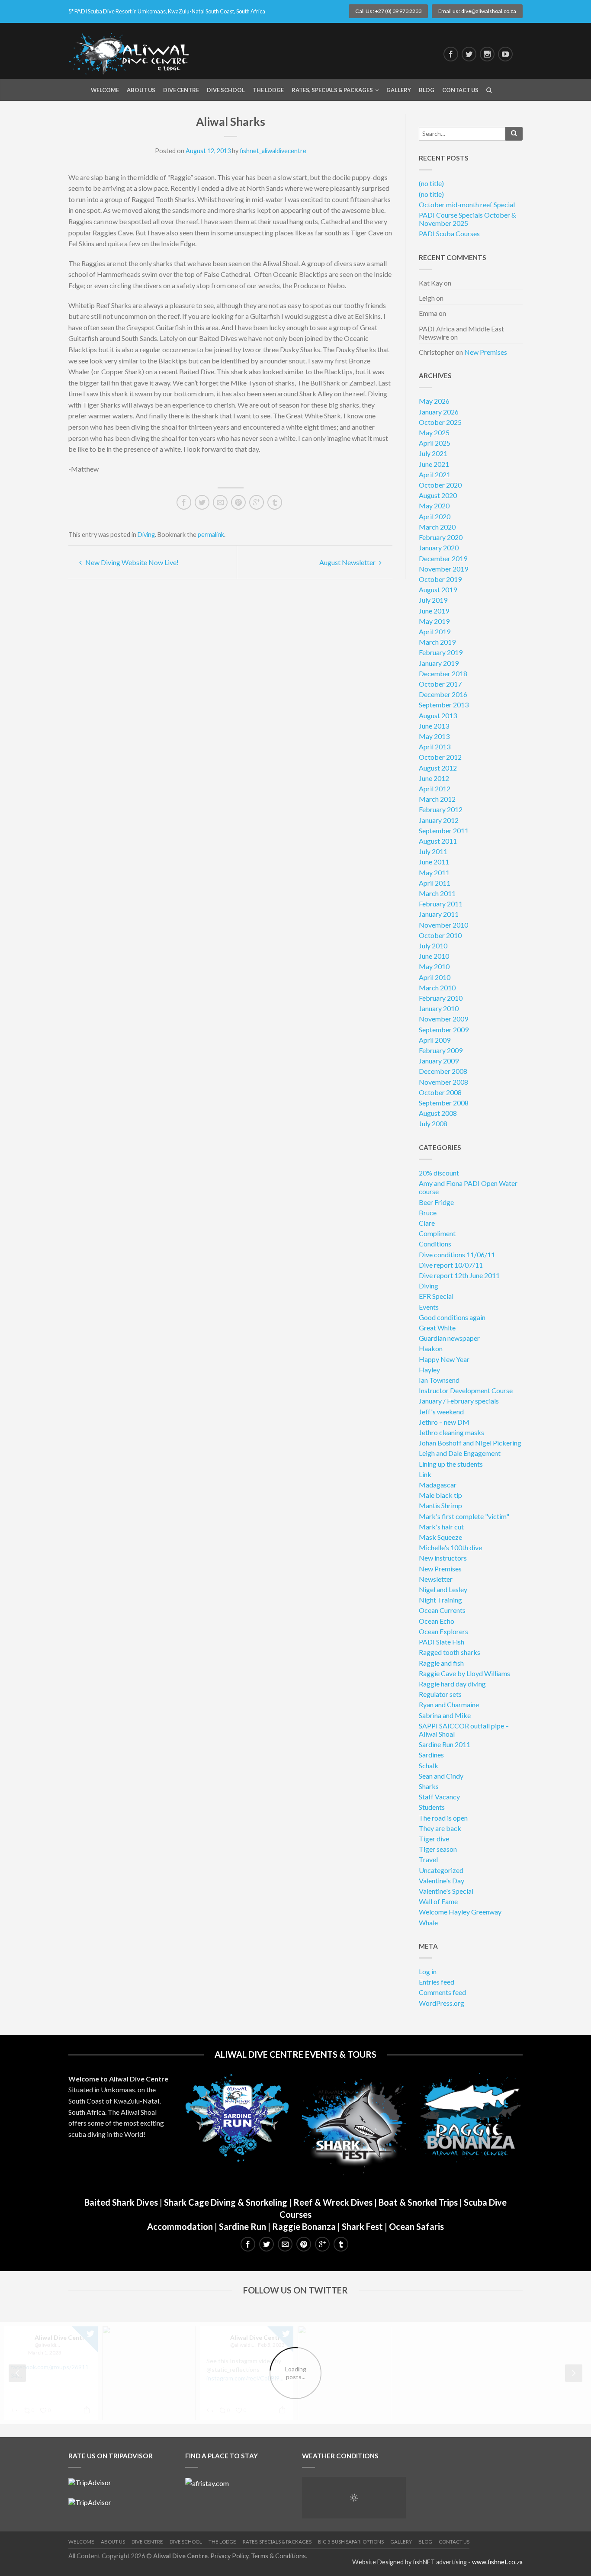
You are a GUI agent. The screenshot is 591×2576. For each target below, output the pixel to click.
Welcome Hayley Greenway (460, 1912)
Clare (427, 1223)
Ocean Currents (442, 1610)
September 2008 (444, 1103)
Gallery (399, 90)
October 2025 (440, 422)
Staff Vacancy (439, 1797)
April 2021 (435, 474)
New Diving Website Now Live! (131, 562)
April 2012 (435, 789)
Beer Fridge (436, 1202)
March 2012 (437, 799)
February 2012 (441, 809)
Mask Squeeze (440, 1537)
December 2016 (443, 694)
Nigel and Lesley (443, 1589)
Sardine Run (243, 2226)
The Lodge (268, 90)
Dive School (226, 90)
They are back (440, 1828)
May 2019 (434, 621)
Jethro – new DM (444, 1422)
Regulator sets (440, 1694)
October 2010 (440, 935)
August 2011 (438, 841)
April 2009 (435, 1040)
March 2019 (437, 642)
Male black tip (440, 1495)
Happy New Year (444, 1359)
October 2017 (440, 684)
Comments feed (442, 1992)
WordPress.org (442, 2003)
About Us (141, 90)
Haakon (431, 1348)
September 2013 (444, 705)
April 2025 (435, 443)
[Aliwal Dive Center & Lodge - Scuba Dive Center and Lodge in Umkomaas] (133, 51)
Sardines (431, 1755)
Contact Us (460, 90)
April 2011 (435, 883)
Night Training (440, 1600)
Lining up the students (451, 1464)
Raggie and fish (441, 1663)
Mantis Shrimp (440, 1505)
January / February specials (459, 1401)
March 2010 (437, 988)
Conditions (435, 1244)
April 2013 (435, 747)
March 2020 (437, 527)
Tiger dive (434, 1839)
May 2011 (434, 872)
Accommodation (180, 2226)
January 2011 (439, 914)
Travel (428, 1859)
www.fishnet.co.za (497, 2562)
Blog (427, 90)
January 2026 (439, 412)
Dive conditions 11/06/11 (457, 1254)
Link (425, 1474)
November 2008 (443, 1082)
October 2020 (440, 485)
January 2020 (439, 548)
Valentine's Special (446, 1891)
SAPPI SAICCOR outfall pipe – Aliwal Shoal (464, 1730)
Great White (437, 1328)
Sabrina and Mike (445, 1715)
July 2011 (433, 851)
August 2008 (438, 1113)
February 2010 (441, 998)
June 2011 (434, 862)
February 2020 (441, 537)
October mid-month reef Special (467, 204)
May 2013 (434, 736)
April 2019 (435, 631)
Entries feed (437, 1982)
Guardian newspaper (449, 1338)
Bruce (428, 1213)
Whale (428, 1922)
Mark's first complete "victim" (464, 1516)
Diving (146, 535)
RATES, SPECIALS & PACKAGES (277, 2542)
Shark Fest (362, 2226)
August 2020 (438, 495)
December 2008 (443, 1071)
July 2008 (433, 1123)
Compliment (437, 1233)
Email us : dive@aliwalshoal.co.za (477, 11)
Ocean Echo (437, 1621)
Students (432, 1807)
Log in (428, 1971)
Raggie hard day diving (452, 1684)
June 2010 (434, 956)
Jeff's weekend (441, 1412)
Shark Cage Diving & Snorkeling (226, 2202)
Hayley (429, 1370)
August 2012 (438, 768)
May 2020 (434, 506)
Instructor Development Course (466, 1390)
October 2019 (440, 579)
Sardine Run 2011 (445, 1744)
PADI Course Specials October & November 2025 (467, 219)
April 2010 (435, 977)
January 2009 (439, 1061)
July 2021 (433, 453)
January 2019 (439, 663)
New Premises (486, 352)
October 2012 (440, 757)
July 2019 (433, 600)
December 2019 (443, 558)
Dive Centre (181, 90)
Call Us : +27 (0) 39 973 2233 (388, 11)
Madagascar (438, 1485)
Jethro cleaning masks (451, 1432)
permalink (211, 535)
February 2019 (441, 652)
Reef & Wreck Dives (333, 2202)
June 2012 (434, 778)
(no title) (431, 183)
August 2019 (438, 589)
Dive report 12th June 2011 (459, 1275)
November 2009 (443, 1019)
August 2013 (438, 715)
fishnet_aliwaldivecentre (273, 151)
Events (429, 1307)
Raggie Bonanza (304, 2226)
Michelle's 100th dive (450, 1547)
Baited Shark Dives (121, 2202)
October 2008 (440, 1092)
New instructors (443, 1558)
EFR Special (436, 1296)
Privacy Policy (229, 2556)
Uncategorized (441, 1870)
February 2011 (441, 904)
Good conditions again (452, 1317)
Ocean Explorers (443, 1631)
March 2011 (437, 893)
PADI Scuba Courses (449, 233)
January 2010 (439, 1008)
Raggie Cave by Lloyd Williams (464, 1673)
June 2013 (434, 726)
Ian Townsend (439, 1380)
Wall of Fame (438, 1901)
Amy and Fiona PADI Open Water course (468, 1187)
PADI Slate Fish (442, 1642)
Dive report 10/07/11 (451, 1265)
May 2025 (434, 432)
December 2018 (443, 673)
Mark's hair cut (441, 1527)
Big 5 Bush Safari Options (351, 2542)
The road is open (443, 1818)
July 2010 (433, 946)
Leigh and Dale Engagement (460, 1453)
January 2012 (439, 820)
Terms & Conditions (278, 2556)
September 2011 (444, 830)
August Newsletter (348, 562)
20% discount (439, 1173)
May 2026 (434, 401)
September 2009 (444, 1029)
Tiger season (438, 1849)
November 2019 (443, 569)
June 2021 (434, 464)
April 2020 (435, 516)
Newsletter (436, 1579)
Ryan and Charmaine (449, 1704)
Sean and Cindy (441, 1776)
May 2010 (434, 966)
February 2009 (441, 1050)
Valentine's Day (442, 1881)
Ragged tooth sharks (450, 1652)
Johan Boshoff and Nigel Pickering (470, 1443)
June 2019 (434, 611)
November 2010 (443, 925)
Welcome (105, 90)
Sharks (429, 1786)
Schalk (429, 1765)
